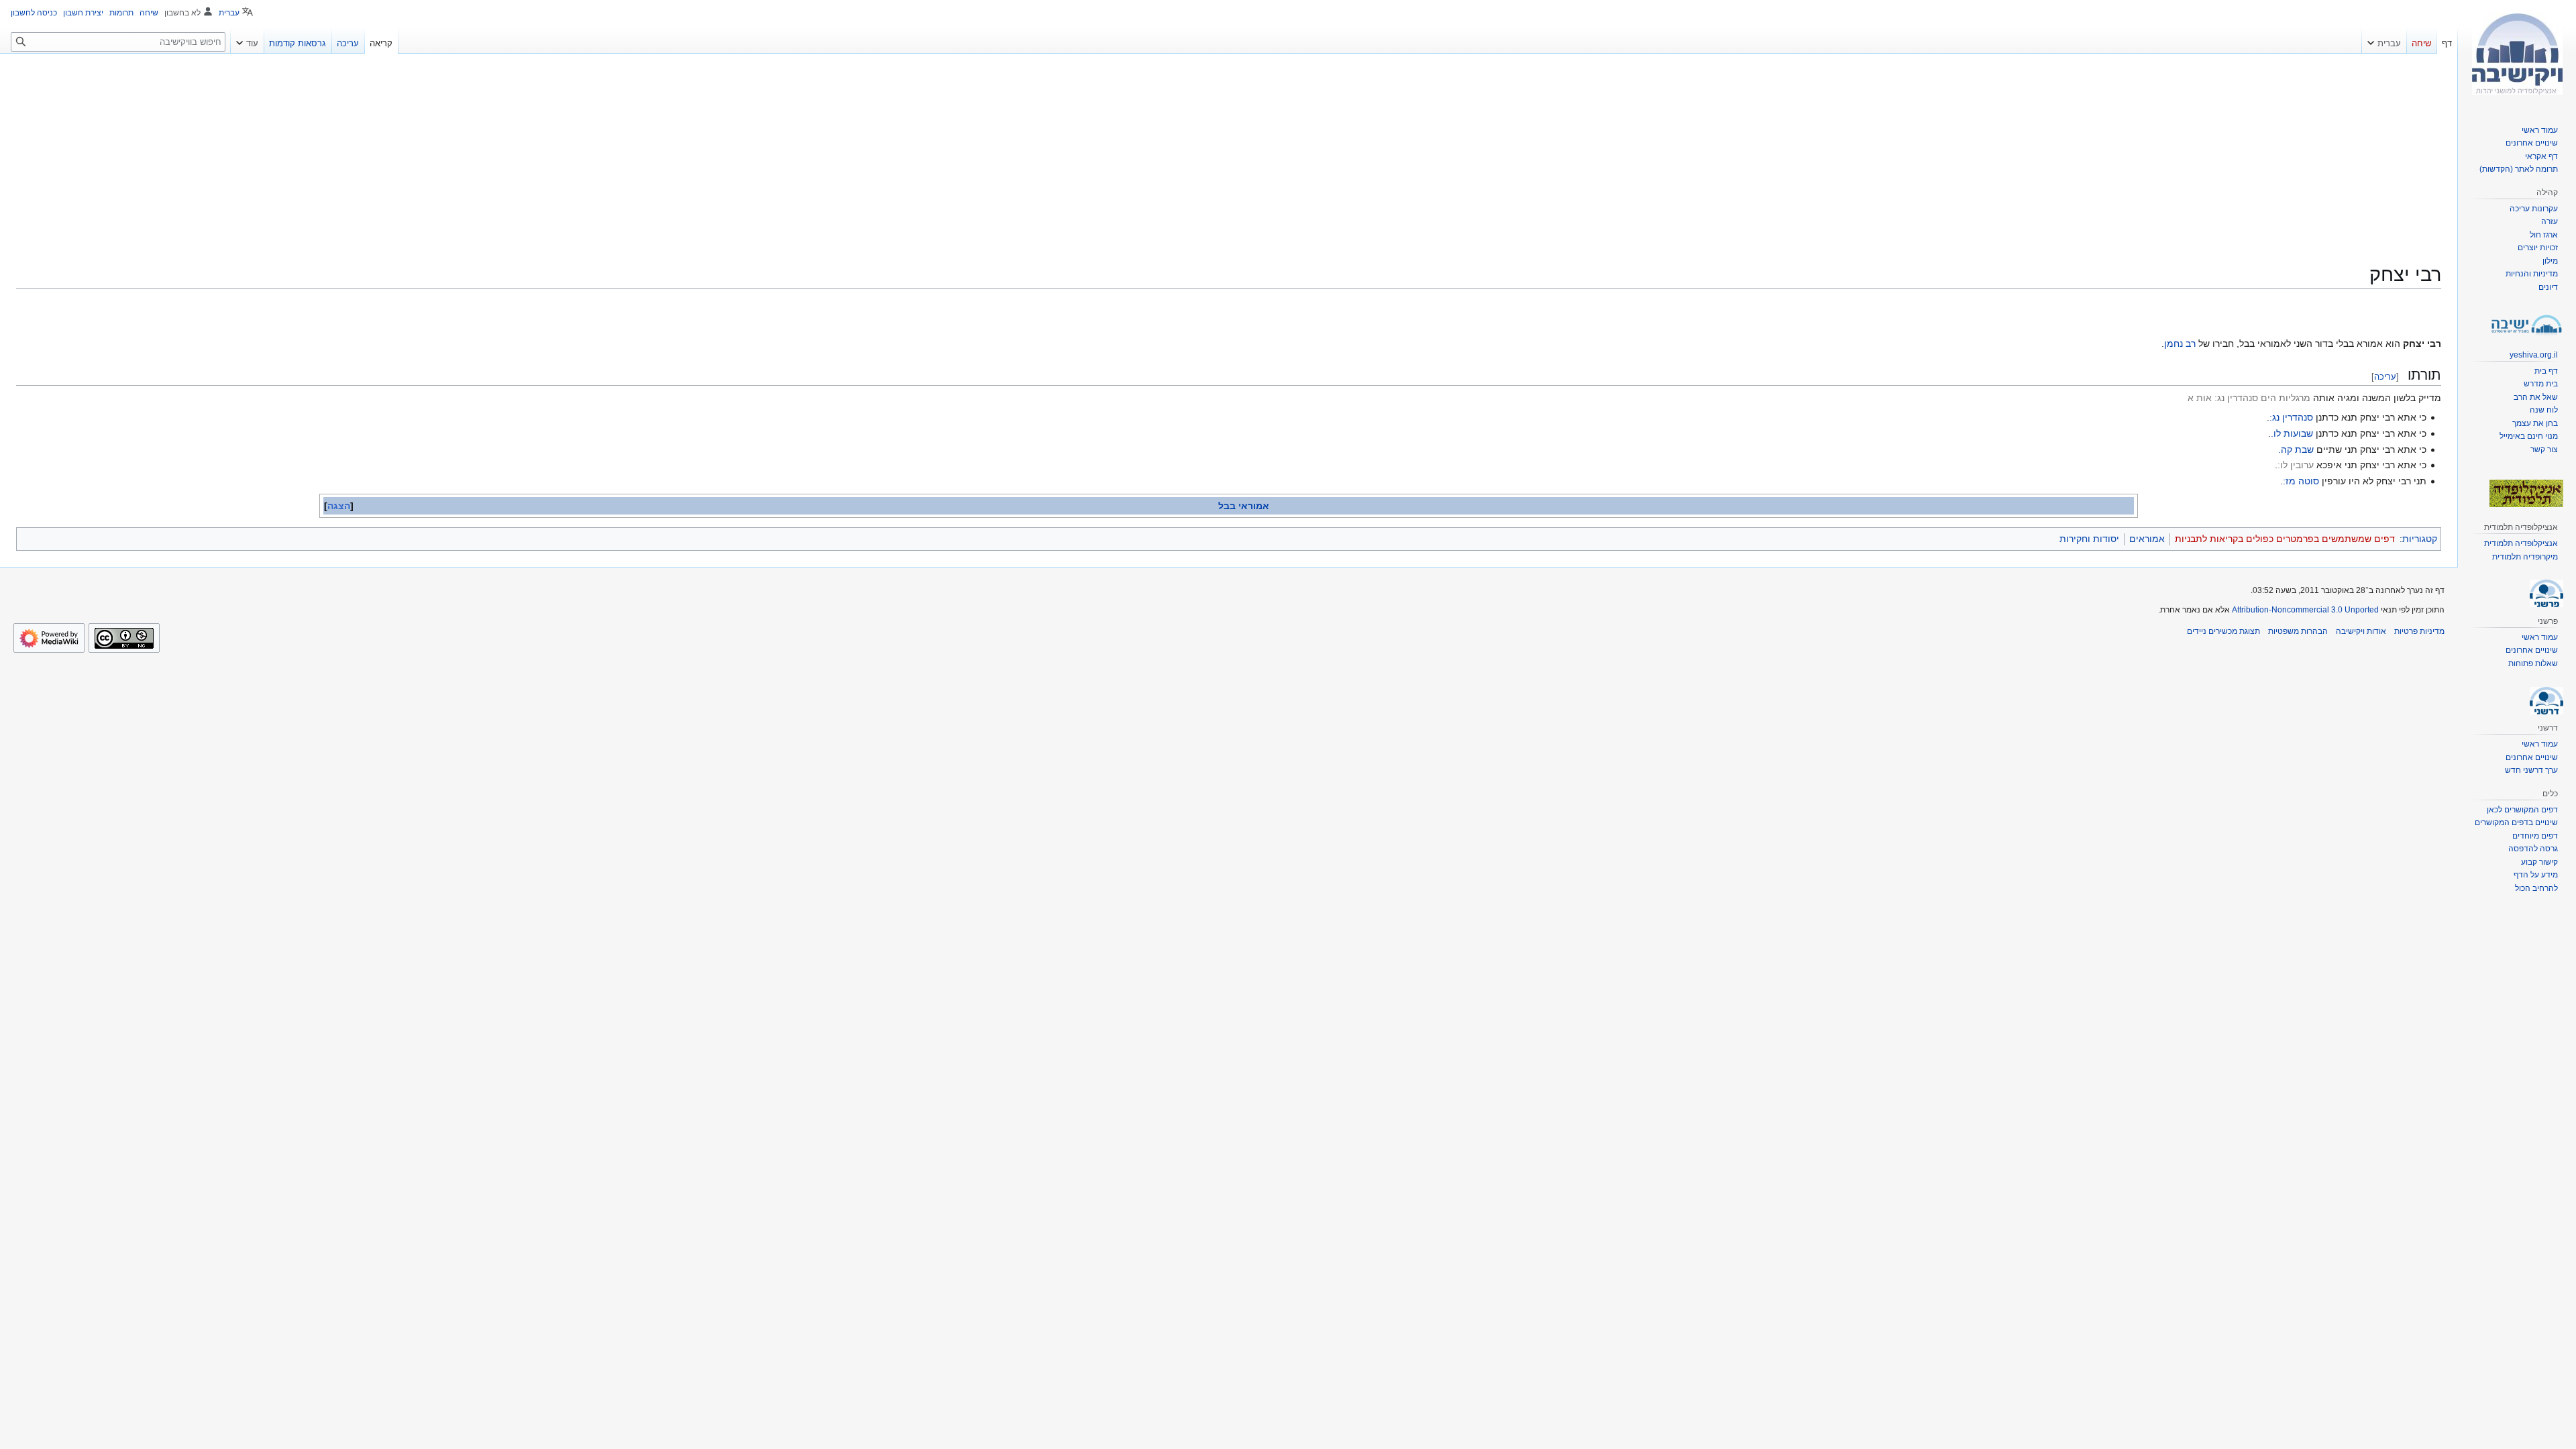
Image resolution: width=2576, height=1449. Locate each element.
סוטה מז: (2301, 481)
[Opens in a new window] (49, 638)
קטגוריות (2420, 539)
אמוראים (2147, 539)
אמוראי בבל (1244, 506)
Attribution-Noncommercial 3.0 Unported (2305, 610)
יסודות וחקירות (2089, 539)
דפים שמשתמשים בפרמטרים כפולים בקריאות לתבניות (2285, 539)
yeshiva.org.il (2534, 355)
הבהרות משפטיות (2298, 631)
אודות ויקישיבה (2361, 631)
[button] (2384, 40)
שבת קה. (2296, 449)
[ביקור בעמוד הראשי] (2517, 54)
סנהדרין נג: (2291, 417)
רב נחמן (2180, 343)
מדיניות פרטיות (2419, 631)
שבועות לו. (2292, 433)
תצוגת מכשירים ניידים (2223, 631)
